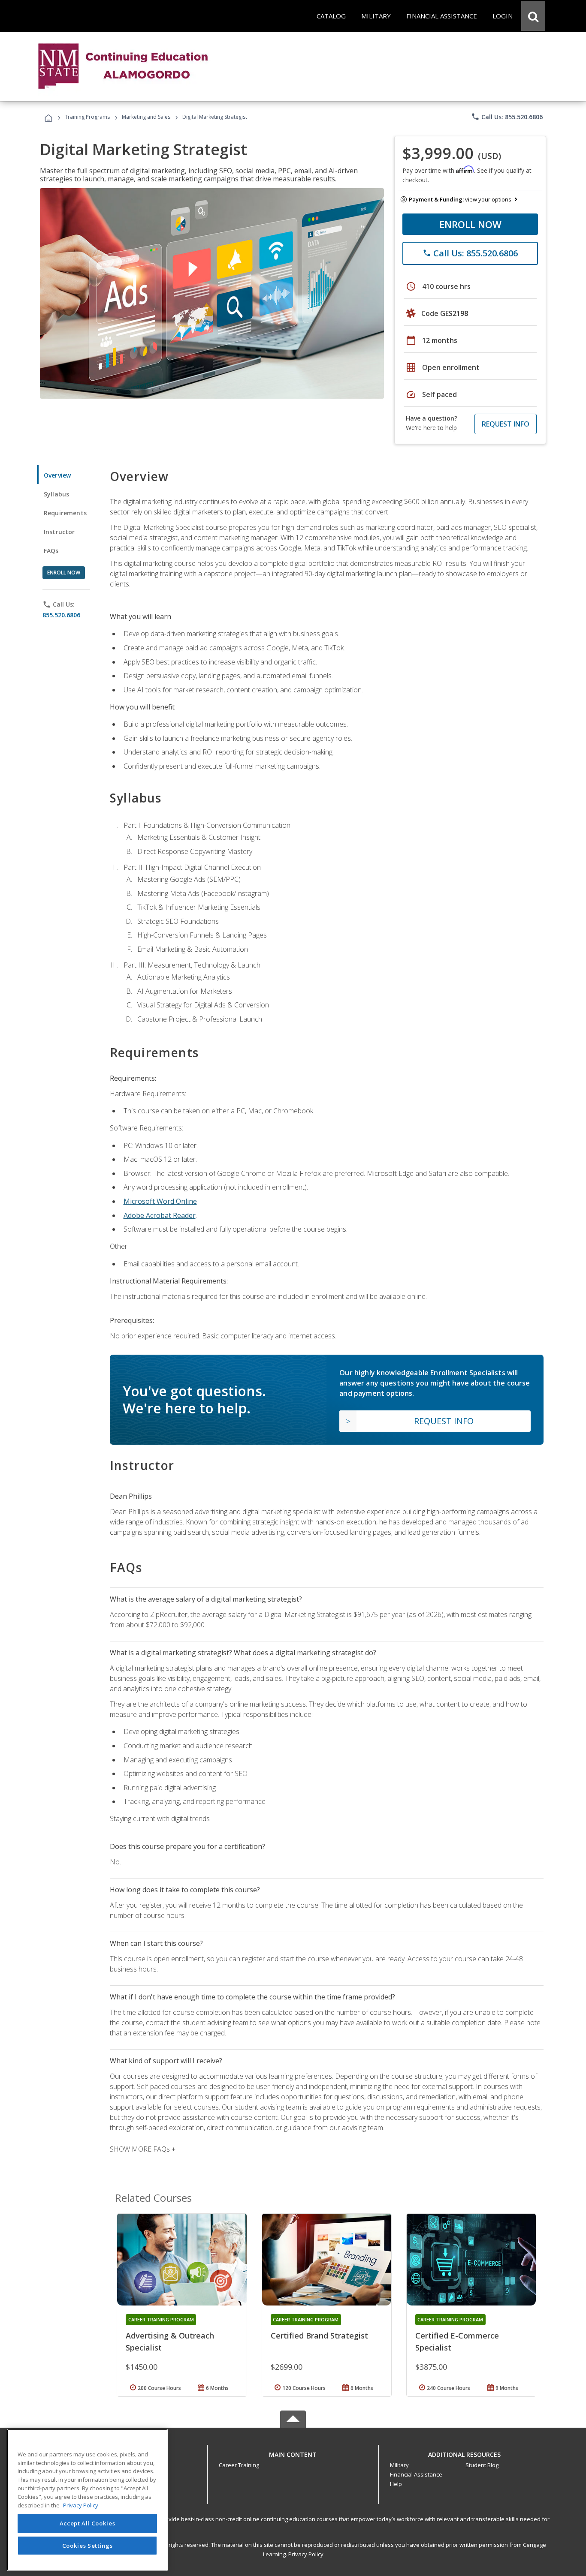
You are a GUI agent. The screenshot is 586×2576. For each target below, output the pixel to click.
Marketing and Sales (146, 117)
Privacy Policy (306, 2554)
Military (399, 2465)
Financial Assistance (416, 2474)
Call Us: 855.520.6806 (507, 117)
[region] (87, 2500)
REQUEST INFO (506, 424)
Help (396, 2484)
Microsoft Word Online (160, 1201)
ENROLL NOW (470, 224)
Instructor (59, 532)
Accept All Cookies (88, 2523)
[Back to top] (293, 2452)
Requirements (65, 513)
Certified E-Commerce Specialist (457, 2342)
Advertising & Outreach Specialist (170, 2342)
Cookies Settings (88, 2545)
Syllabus (56, 494)
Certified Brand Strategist (319, 2336)
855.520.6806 (61, 615)
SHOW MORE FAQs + (143, 2149)
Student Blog (482, 2465)
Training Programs (87, 117)
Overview (57, 475)
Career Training (239, 2465)
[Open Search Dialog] (533, 16)
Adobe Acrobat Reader (160, 1215)
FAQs (51, 551)
